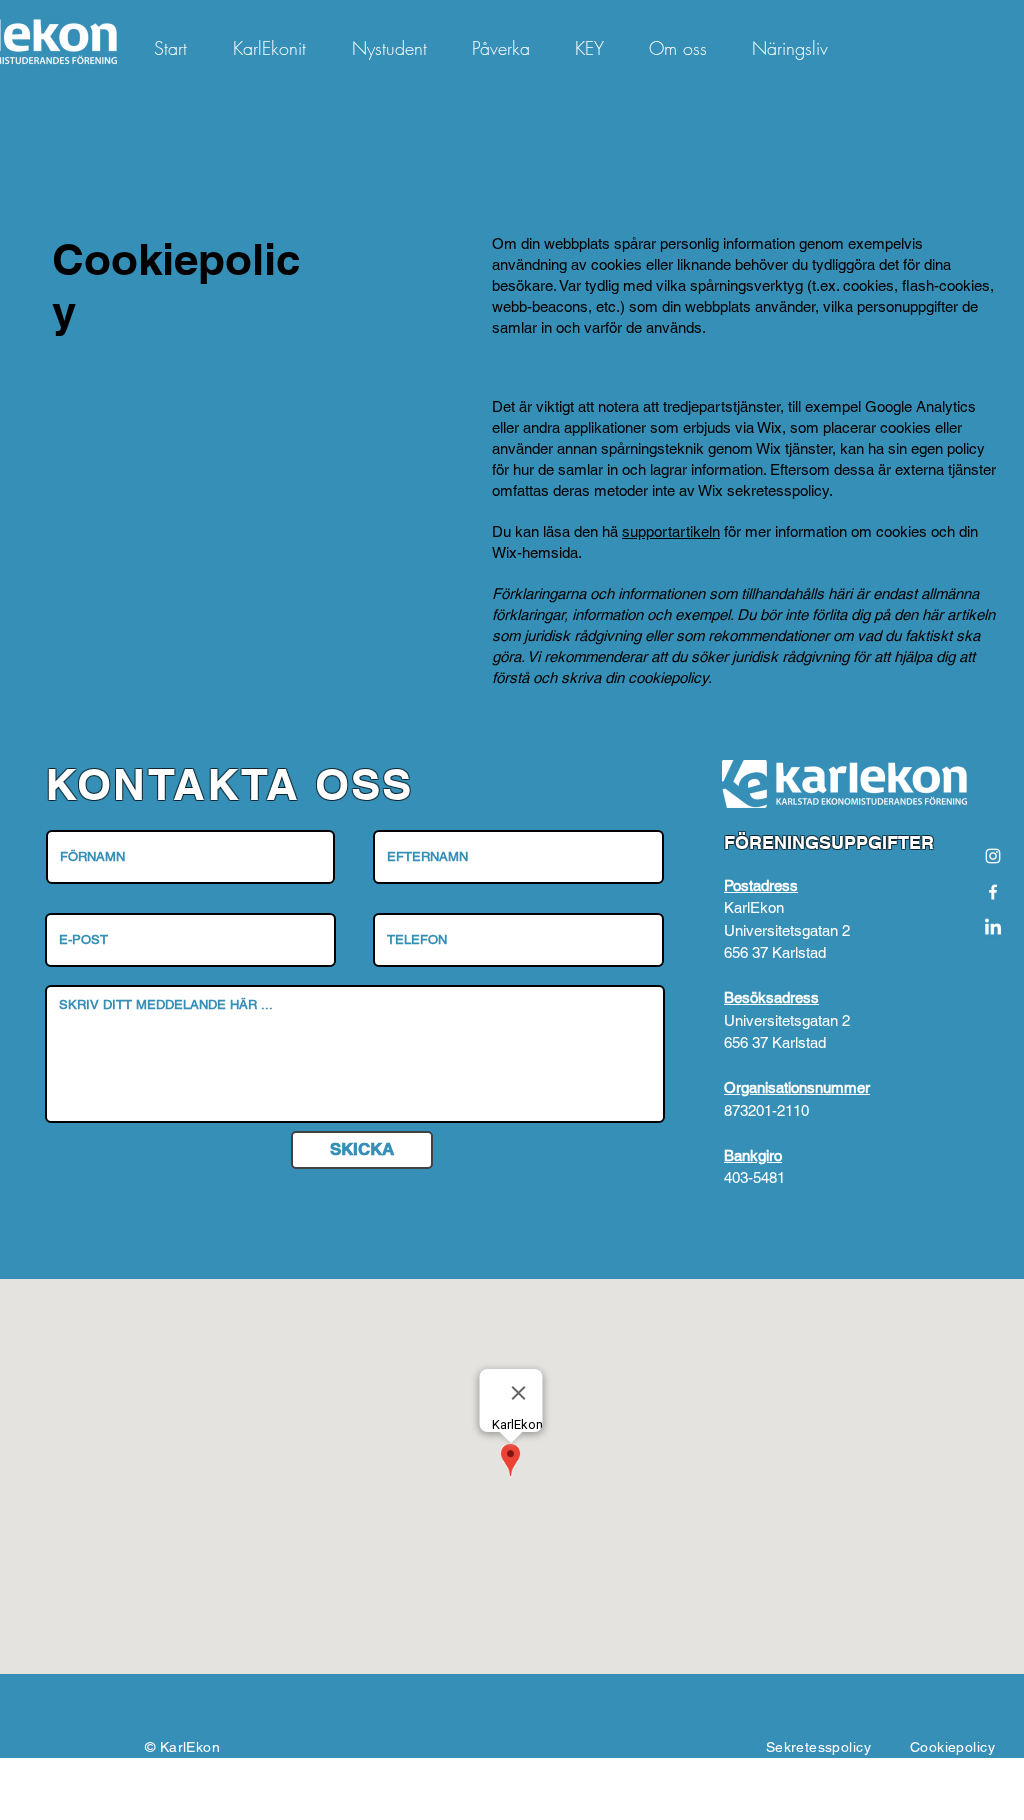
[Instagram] (993, 856)
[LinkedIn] (993, 928)
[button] (985, 41)
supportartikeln (671, 531)
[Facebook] (993, 892)
